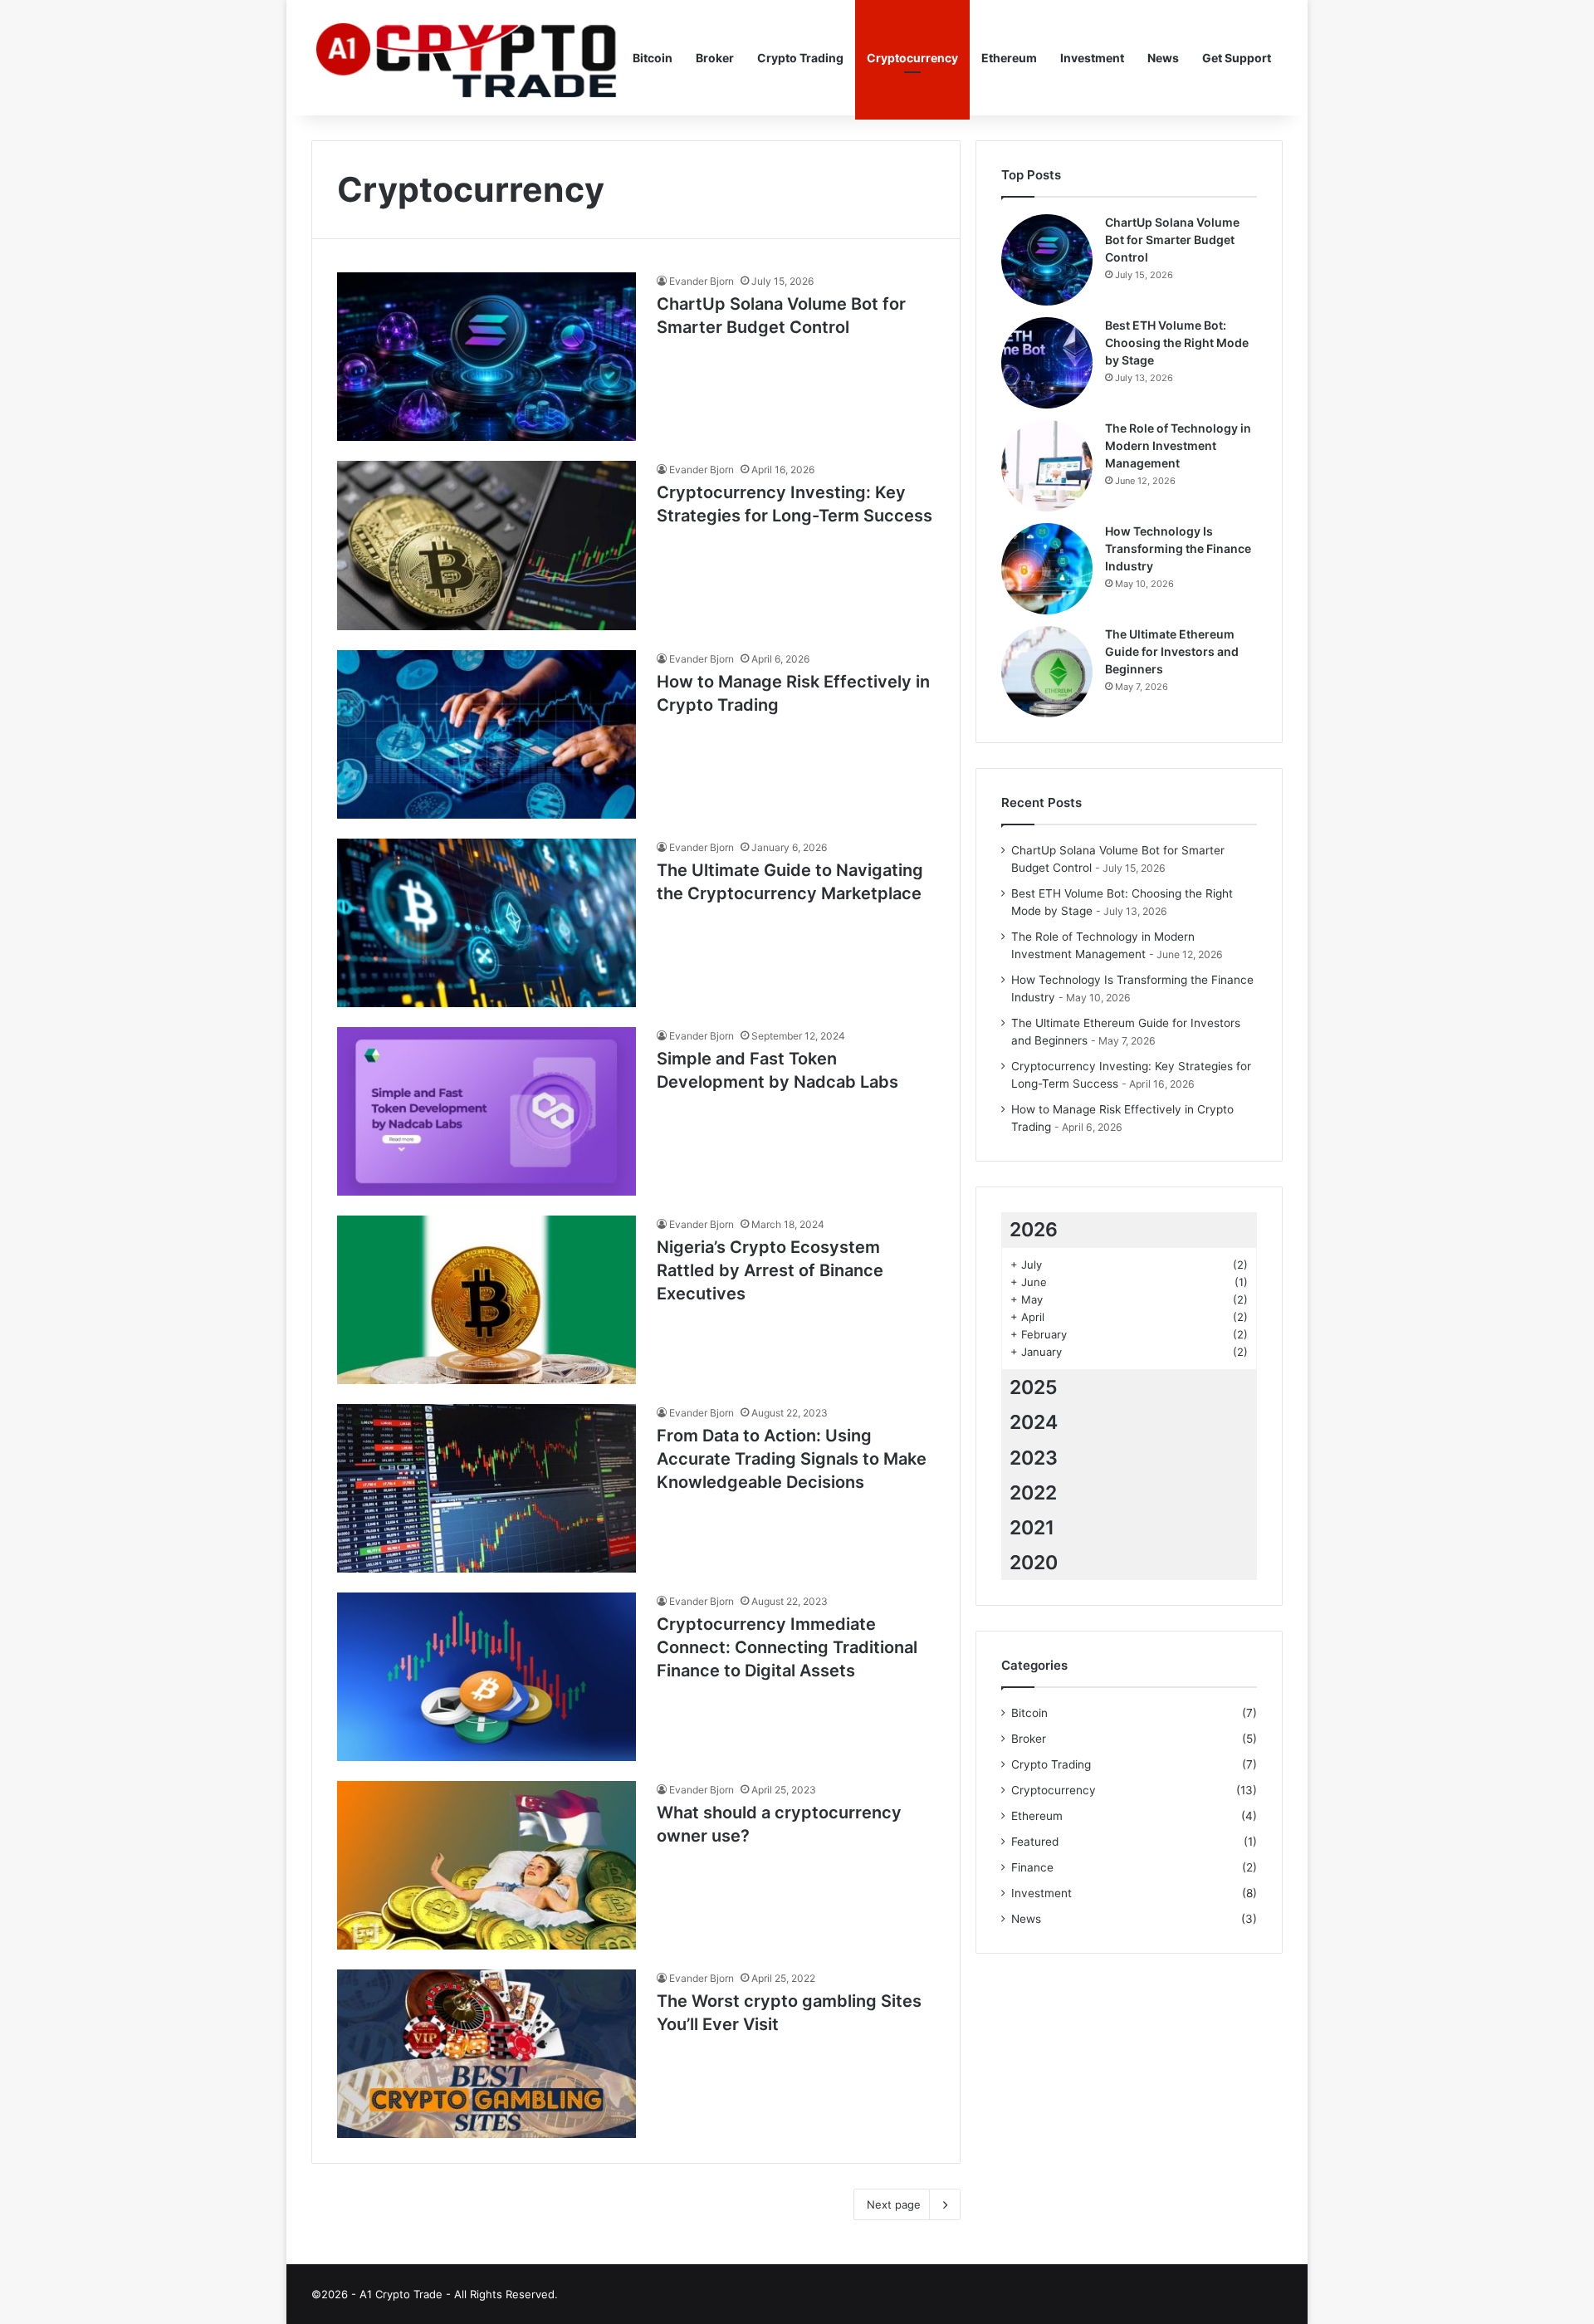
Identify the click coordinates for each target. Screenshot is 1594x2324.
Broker (715, 58)
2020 (1034, 1563)
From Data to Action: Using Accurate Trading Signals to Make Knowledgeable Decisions (792, 1459)
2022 (1033, 1493)
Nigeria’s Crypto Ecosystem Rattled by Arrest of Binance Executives (770, 1270)
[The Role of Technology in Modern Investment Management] (1047, 466)
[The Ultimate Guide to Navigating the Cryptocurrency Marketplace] (487, 923)
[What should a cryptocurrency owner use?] (487, 1865)
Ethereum (1009, 58)
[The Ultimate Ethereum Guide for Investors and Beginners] (1047, 672)
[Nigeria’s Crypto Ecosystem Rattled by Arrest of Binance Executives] (487, 1300)
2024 (1034, 1422)
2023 (1034, 1458)
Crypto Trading (800, 58)
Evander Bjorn (702, 281)
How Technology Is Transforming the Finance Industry (1178, 548)
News (1163, 58)
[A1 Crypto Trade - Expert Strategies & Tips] (466, 58)
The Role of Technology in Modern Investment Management (1178, 445)
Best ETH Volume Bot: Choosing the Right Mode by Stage (1177, 342)
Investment (1092, 58)
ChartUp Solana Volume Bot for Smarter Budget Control (1172, 240)
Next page (894, 2204)
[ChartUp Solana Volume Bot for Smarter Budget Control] (487, 357)
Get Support (1237, 58)
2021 (1032, 1528)
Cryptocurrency (912, 58)
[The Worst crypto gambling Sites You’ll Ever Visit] (487, 2054)
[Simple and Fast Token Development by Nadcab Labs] (487, 1111)
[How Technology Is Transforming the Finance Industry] (1047, 569)
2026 (1034, 1230)
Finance (1032, 1867)
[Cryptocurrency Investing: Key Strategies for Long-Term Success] (487, 545)
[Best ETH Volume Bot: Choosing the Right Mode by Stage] (1047, 363)
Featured (1035, 1842)
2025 (1034, 1387)
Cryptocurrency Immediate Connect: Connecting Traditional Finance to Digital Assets (787, 1647)
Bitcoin (653, 58)
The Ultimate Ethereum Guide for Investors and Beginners (1172, 651)
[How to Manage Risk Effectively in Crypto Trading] (487, 734)
